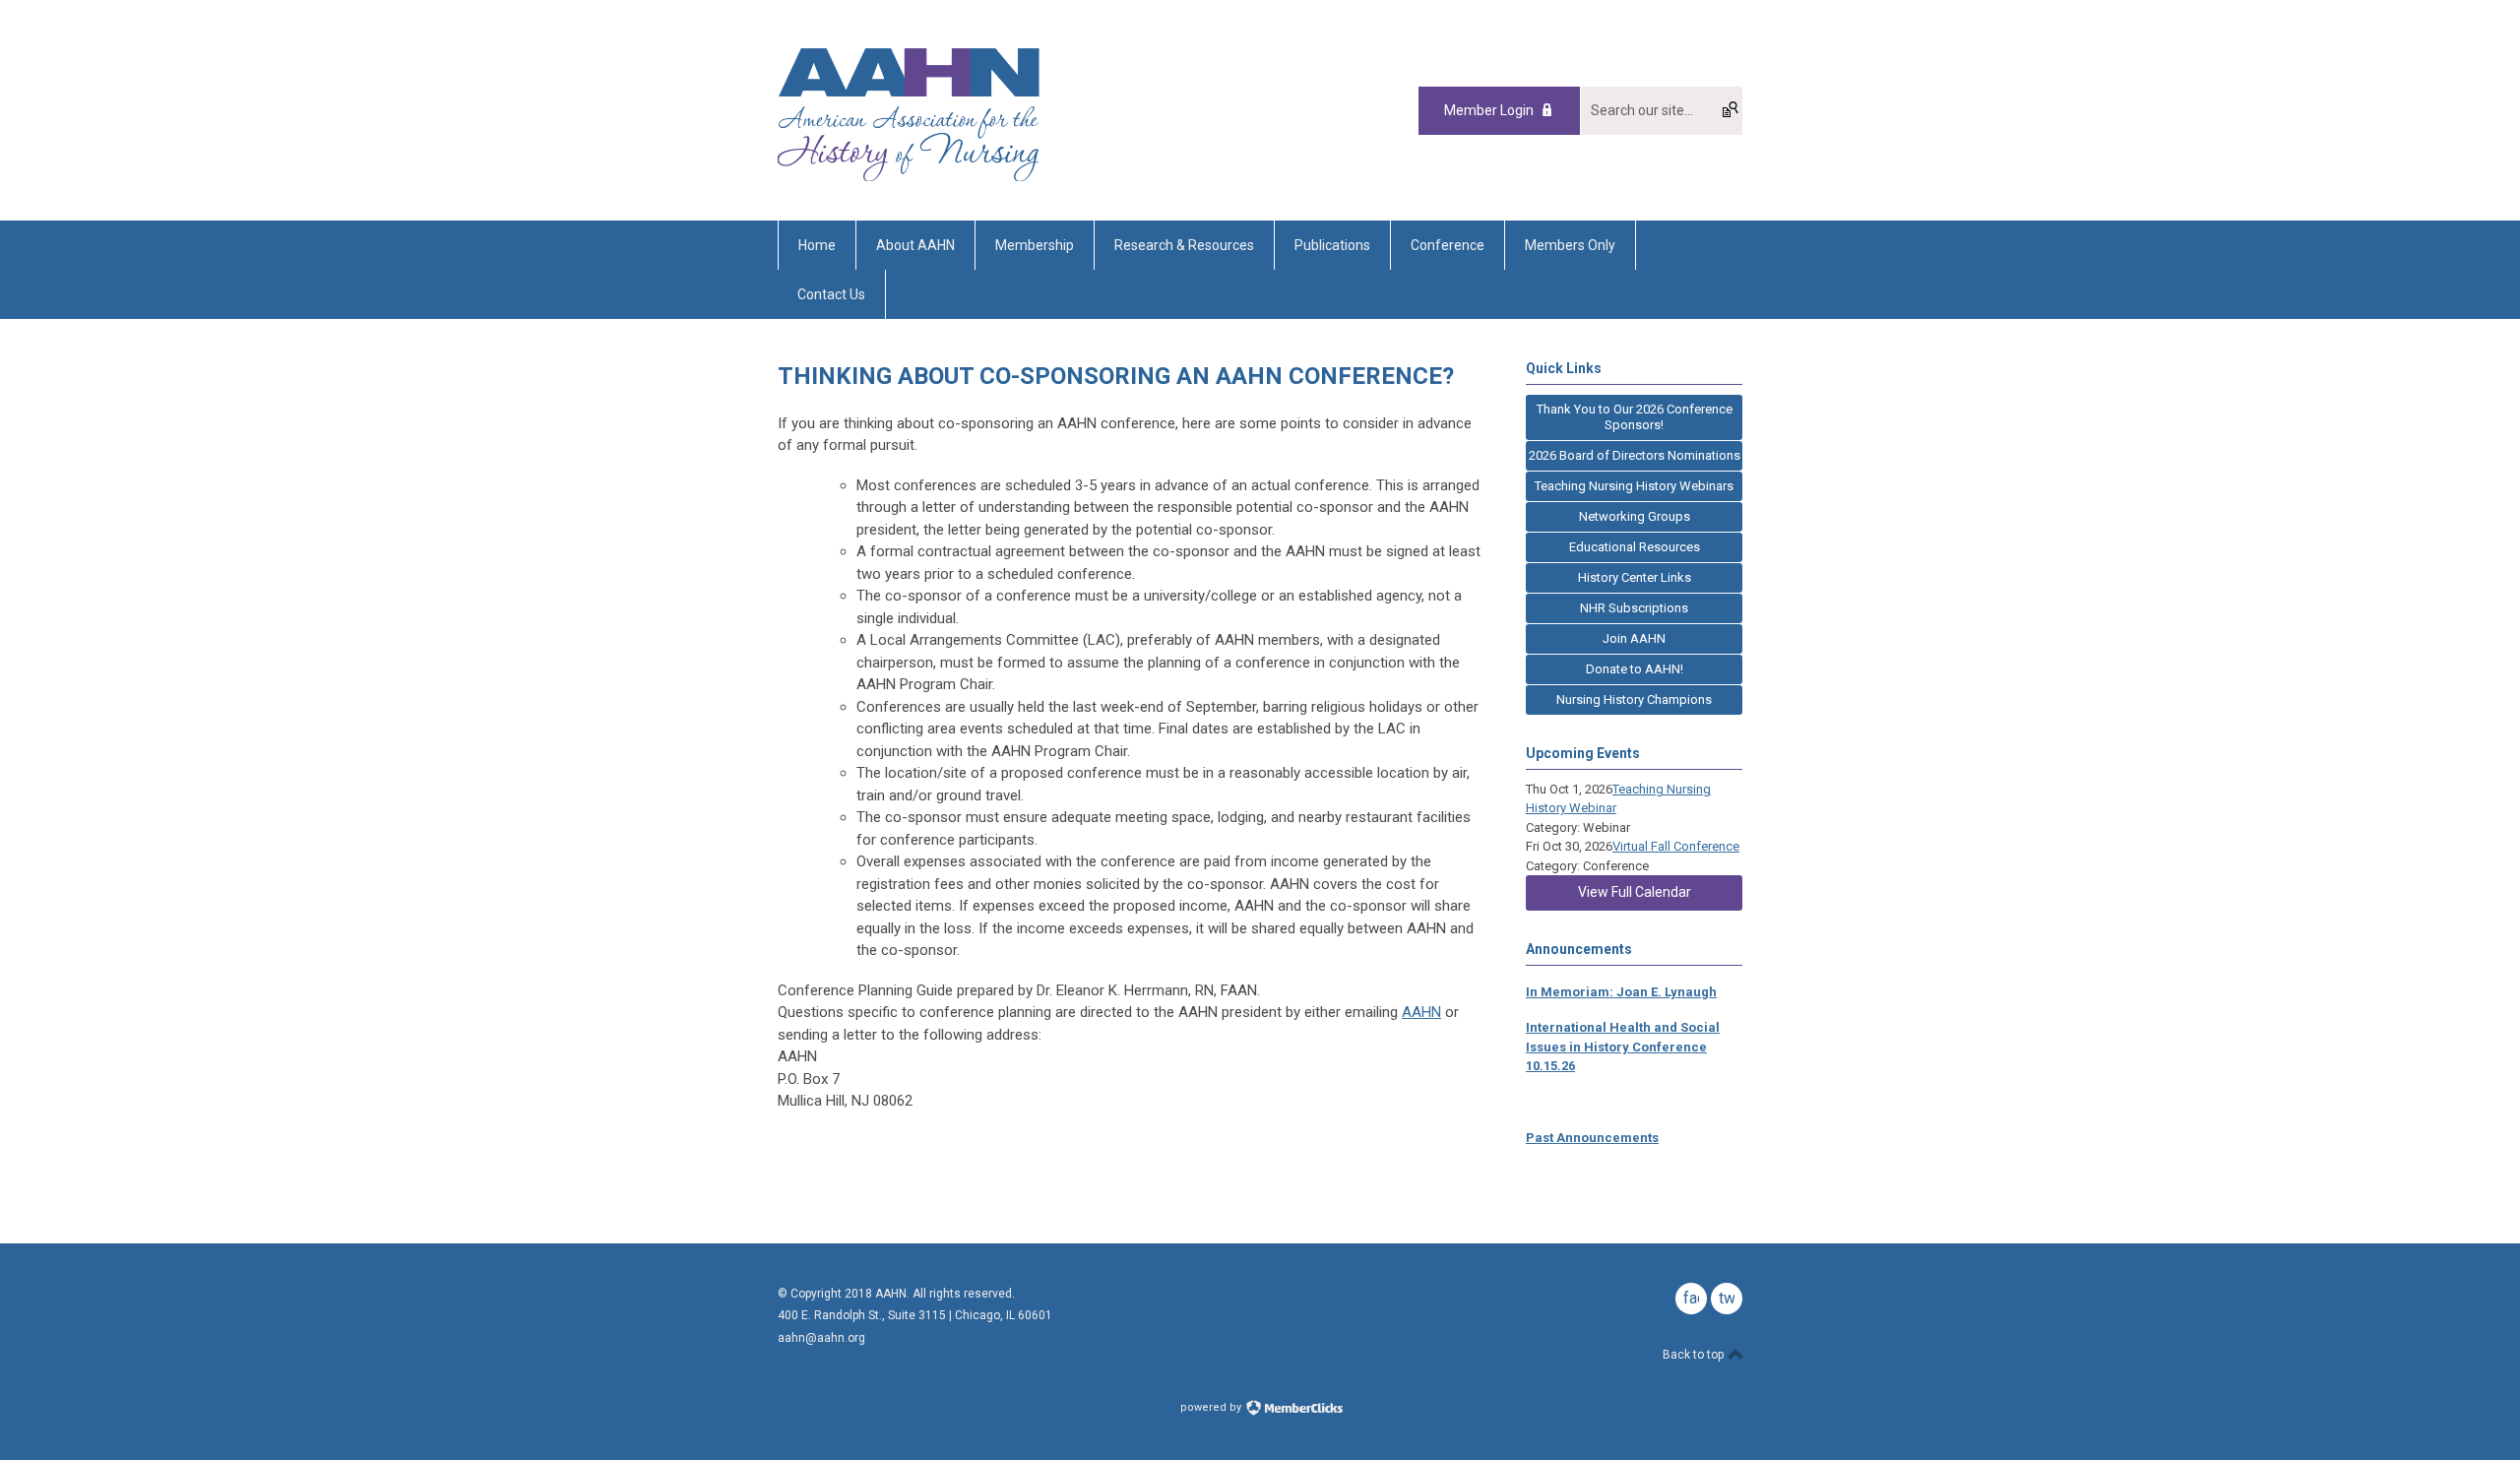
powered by (1212, 1407)
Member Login (1489, 110)
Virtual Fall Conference (1676, 846)
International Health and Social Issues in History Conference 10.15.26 (1623, 1047)
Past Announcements (1592, 1138)
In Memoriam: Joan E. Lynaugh (1621, 992)
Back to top (1695, 1355)
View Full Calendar (1635, 892)
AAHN (1421, 1012)
